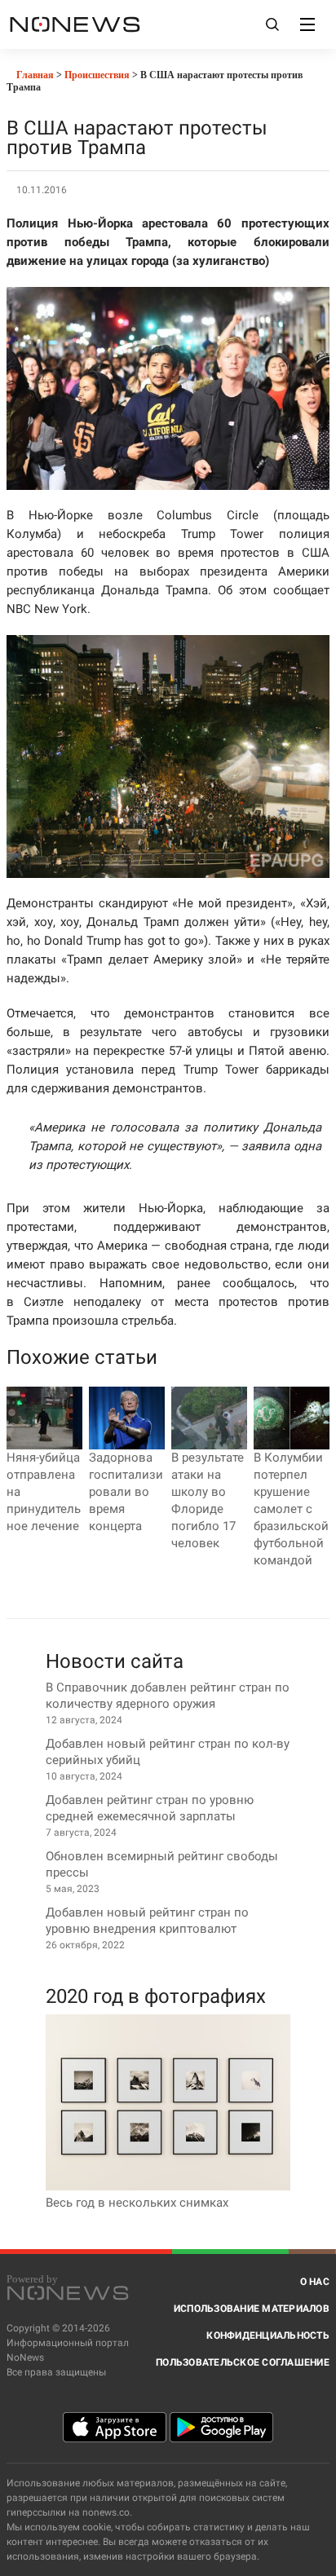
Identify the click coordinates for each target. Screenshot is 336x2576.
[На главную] (75, 24)
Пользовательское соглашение (243, 2362)
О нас (315, 2282)
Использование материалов (252, 2309)
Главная (34, 75)
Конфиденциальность (268, 2336)
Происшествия (97, 75)
